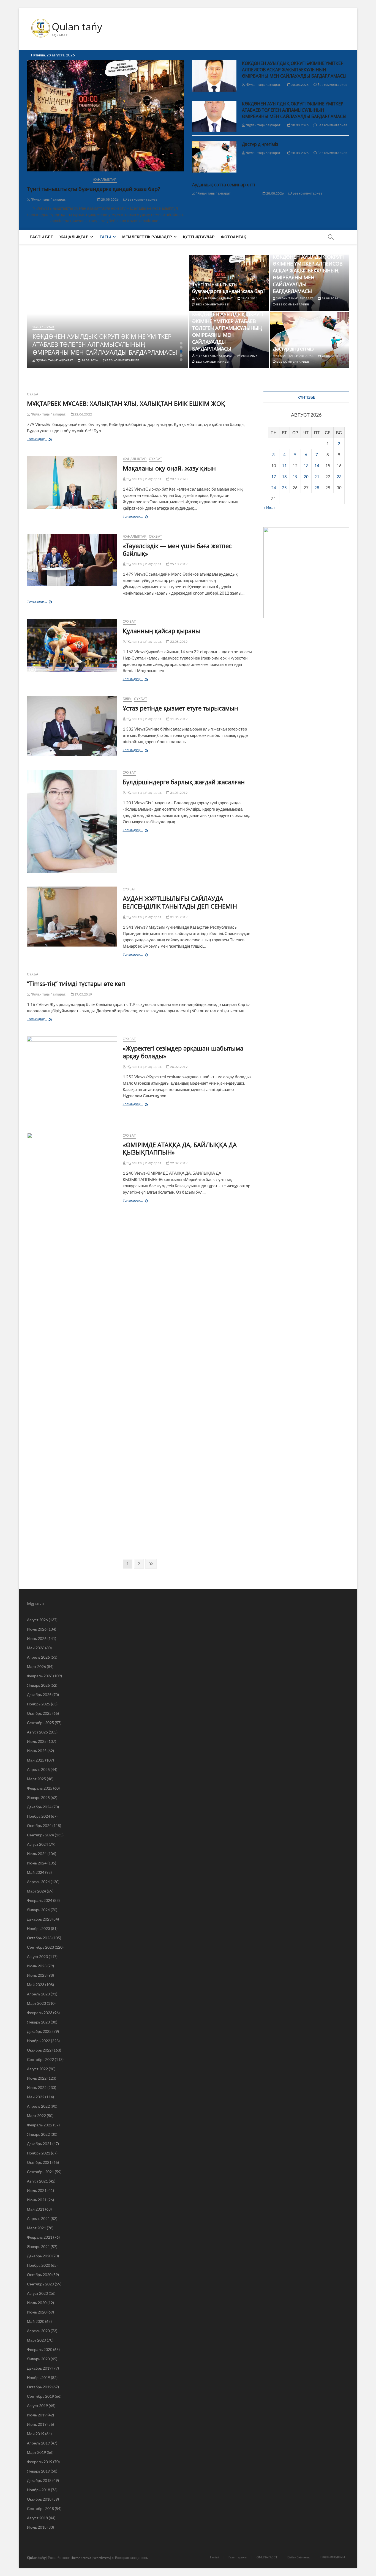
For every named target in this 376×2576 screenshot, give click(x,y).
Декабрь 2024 (39, 1807)
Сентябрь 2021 (40, 2172)
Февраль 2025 (40, 1788)
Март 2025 (36, 1779)
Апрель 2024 (38, 1882)
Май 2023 (36, 1985)
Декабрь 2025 (39, 1695)
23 (339, 477)
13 (306, 466)
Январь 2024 (38, 1910)
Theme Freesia (81, 2558)
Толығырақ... (47, 440)
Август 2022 (37, 2069)
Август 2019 (37, 2406)
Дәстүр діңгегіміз (260, 144)
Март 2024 (36, 1891)
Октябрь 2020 (39, 2275)
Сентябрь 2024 (40, 1835)
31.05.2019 (178, 793)
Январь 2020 (38, 2359)
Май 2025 (36, 1760)
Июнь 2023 (37, 1975)
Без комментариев (142, 199)
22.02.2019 (178, 1163)
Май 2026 (36, 1648)
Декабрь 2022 (39, 2031)
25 (284, 488)
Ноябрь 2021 (39, 2153)
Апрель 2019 (38, 2443)
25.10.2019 (178, 564)
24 (274, 488)
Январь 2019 (38, 2471)
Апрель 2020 (38, 2331)
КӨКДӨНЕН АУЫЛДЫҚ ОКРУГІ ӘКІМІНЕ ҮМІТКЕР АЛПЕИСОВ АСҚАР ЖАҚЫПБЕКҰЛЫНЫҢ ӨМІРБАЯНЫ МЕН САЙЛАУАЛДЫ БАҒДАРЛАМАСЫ (294, 70)
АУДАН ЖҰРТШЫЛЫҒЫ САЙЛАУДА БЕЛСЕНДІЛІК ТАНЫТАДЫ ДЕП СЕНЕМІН (180, 902)
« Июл (269, 507)
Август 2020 (37, 2293)
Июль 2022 (37, 2078)
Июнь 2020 (37, 2312)
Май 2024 (36, 1872)
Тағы (105, 237)
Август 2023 (37, 1956)
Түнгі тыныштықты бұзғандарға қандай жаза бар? (94, 189)
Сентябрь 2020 (40, 2284)
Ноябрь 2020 (39, 2265)
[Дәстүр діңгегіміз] (214, 157)
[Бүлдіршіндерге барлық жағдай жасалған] (72, 821)
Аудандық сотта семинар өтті (224, 185)
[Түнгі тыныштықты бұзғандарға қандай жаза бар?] (105, 116)
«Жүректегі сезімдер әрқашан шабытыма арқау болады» (183, 1052)
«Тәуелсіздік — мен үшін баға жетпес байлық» (177, 549)
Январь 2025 (38, 1797)
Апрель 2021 (38, 2218)
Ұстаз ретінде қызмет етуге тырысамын (180, 708)
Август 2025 (37, 1732)
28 (317, 488)
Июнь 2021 (37, 2200)
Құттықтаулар (199, 237)
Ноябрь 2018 (39, 2490)
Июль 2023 (37, 1966)
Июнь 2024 (37, 1863)
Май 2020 (36, 2321)
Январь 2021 (38, 2247)
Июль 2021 (37, 2190)
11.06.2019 (178, 719)
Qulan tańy (77, 27)
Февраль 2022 (40, 2125)
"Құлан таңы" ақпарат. (48, 199)
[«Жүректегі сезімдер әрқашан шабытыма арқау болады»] (72, 1078)
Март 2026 (36, 1666)
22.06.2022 (83, 414)
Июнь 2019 (37, 2424)
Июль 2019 (37, 2415)
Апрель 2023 (38, 1994)
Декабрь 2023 (39, 1919)
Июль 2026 (37, 1629)
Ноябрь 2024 (39, 1816)
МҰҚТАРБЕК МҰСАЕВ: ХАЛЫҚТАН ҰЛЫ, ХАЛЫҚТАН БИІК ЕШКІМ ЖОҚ (126, 403)
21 (317, 477)
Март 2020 (36, 2340)
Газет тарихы (238, 2557)
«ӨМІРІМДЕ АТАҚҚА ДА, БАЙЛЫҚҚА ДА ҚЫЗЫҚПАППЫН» (180, 1148)
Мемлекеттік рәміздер (147, 237)
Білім (127, 699)
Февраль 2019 (40, 2462)
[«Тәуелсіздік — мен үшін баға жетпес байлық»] (72, 560)
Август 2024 (37, 1844)
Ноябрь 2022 (39, 2041)
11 (284, 466)
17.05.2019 (83, 994)
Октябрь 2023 (39, 1938)
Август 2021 (37, 2181)
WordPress (101, 2558)
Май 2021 (36, 2209)
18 (284, 477)
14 (317, 466)
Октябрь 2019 (39, 2387)
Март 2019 (36, 2452)
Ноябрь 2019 (39, 2377)
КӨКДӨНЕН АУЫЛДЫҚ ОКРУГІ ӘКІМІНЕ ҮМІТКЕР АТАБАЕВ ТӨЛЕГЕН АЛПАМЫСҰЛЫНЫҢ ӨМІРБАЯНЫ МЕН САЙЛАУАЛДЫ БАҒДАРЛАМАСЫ (294, 110)
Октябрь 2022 (39, 2050)
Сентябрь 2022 (40, 2059)
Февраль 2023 (40, 2013)
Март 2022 (36, 2116)
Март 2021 (36, 2228)
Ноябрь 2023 (39, 1928)
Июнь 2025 (37, 1751)
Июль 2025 (37, 1741)
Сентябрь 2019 (40, 2396)
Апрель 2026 (38, 1657)
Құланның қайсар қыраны (161, 631)
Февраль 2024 (40, 1900)
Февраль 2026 (40, 1676)
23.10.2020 (178, 479)
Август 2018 (37, 2518)
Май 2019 (36, 2434)
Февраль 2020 (40, 2349)
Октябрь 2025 (39, 1713)
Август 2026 (37, 1620)
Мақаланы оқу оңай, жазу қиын (169, 468)
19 (295, 477)
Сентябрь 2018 (40, 2508)
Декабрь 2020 (39, 2256)
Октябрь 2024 (39, 1826)
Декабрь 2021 (39, 2144)
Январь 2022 (38, 2134)
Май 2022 (36, 2097)
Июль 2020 (37, 2303)
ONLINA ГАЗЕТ (267, 2557)
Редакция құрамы (333, 2557)
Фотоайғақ (234, 237)
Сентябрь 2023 (40, 1947)
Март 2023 (36, 2003)
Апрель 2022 (38, 2106)
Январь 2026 (38, 1685)
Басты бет (41, 237)
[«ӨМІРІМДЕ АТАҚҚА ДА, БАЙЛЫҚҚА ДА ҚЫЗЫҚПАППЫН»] (72, 1339)
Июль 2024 (37, 1854)
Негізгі (214, 2557)
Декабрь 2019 (39, 2368)
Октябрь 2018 (39, 2499)
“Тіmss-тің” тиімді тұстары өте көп (76, 983)
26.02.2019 (178, 1067)
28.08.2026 (110, 199)
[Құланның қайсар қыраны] (72, 645)
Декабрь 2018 (39, 2480)
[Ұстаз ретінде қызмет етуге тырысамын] (72, 726)
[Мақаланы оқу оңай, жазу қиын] (72, 483)
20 (306, 477)
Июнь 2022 (37, 2087)
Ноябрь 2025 (39, 1704)
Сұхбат (33, 394)
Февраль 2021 (40, 2237)
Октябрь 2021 (39, 2162)
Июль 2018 (37, 2527)
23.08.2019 (178, 642)
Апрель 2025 (38, 1769)
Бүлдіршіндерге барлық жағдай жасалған (184, 782)
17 (274, 477)
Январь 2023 (38, 2022)
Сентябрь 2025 (40, 1723)
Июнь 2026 (37, 1638)
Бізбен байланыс (299, 2557)
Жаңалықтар (105, 180)
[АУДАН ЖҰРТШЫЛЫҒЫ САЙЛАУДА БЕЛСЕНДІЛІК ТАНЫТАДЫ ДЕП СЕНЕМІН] (72, 917)
